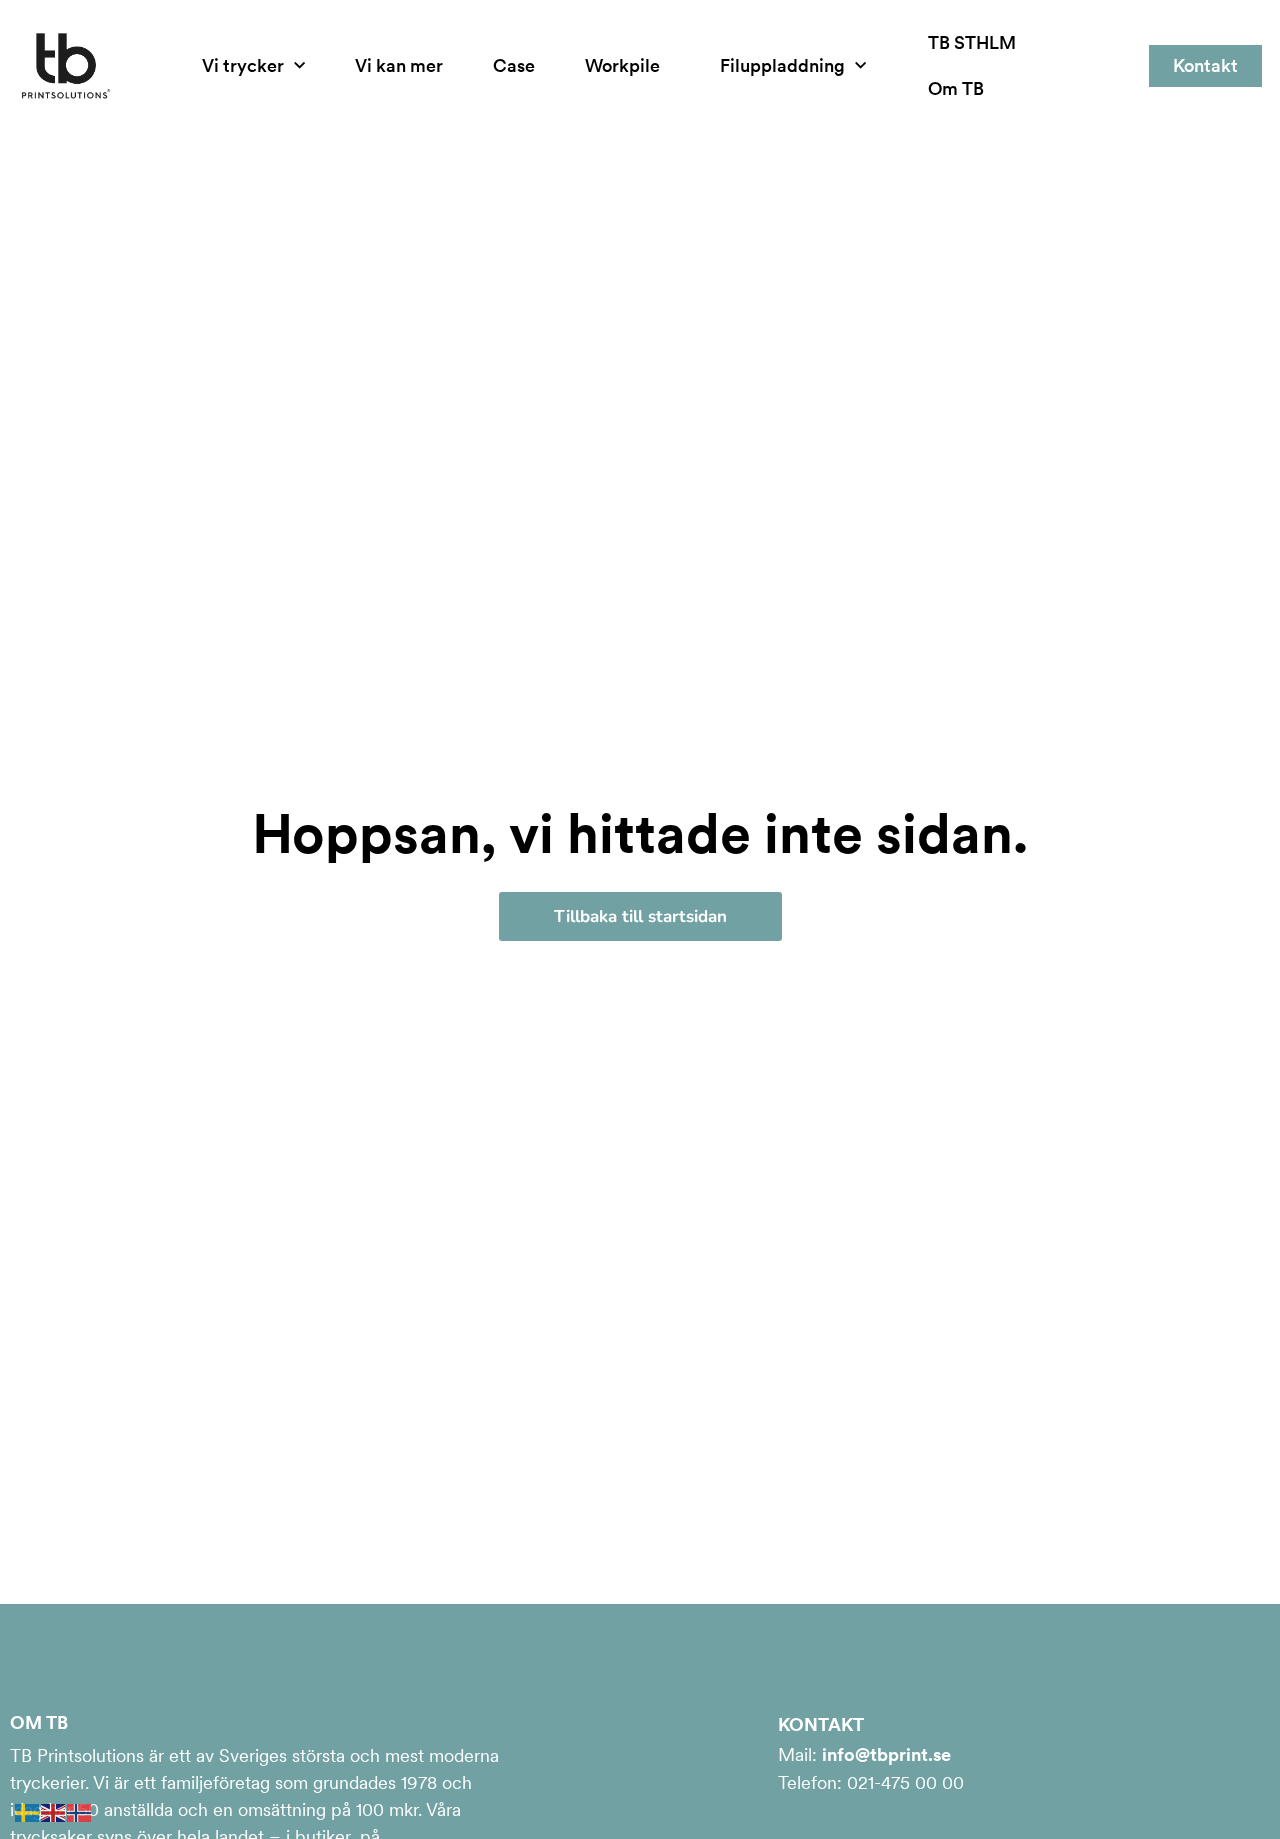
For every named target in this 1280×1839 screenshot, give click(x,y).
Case (514, 65)
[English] (54, 1810)
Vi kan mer (399, 65)
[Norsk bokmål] (80, 1810)
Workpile (622, 65)
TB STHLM (972, 42)
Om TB (956, 88)
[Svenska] (28, 1810)
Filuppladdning (782, 65)
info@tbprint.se (886, 1754)
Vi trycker (243, 65)
